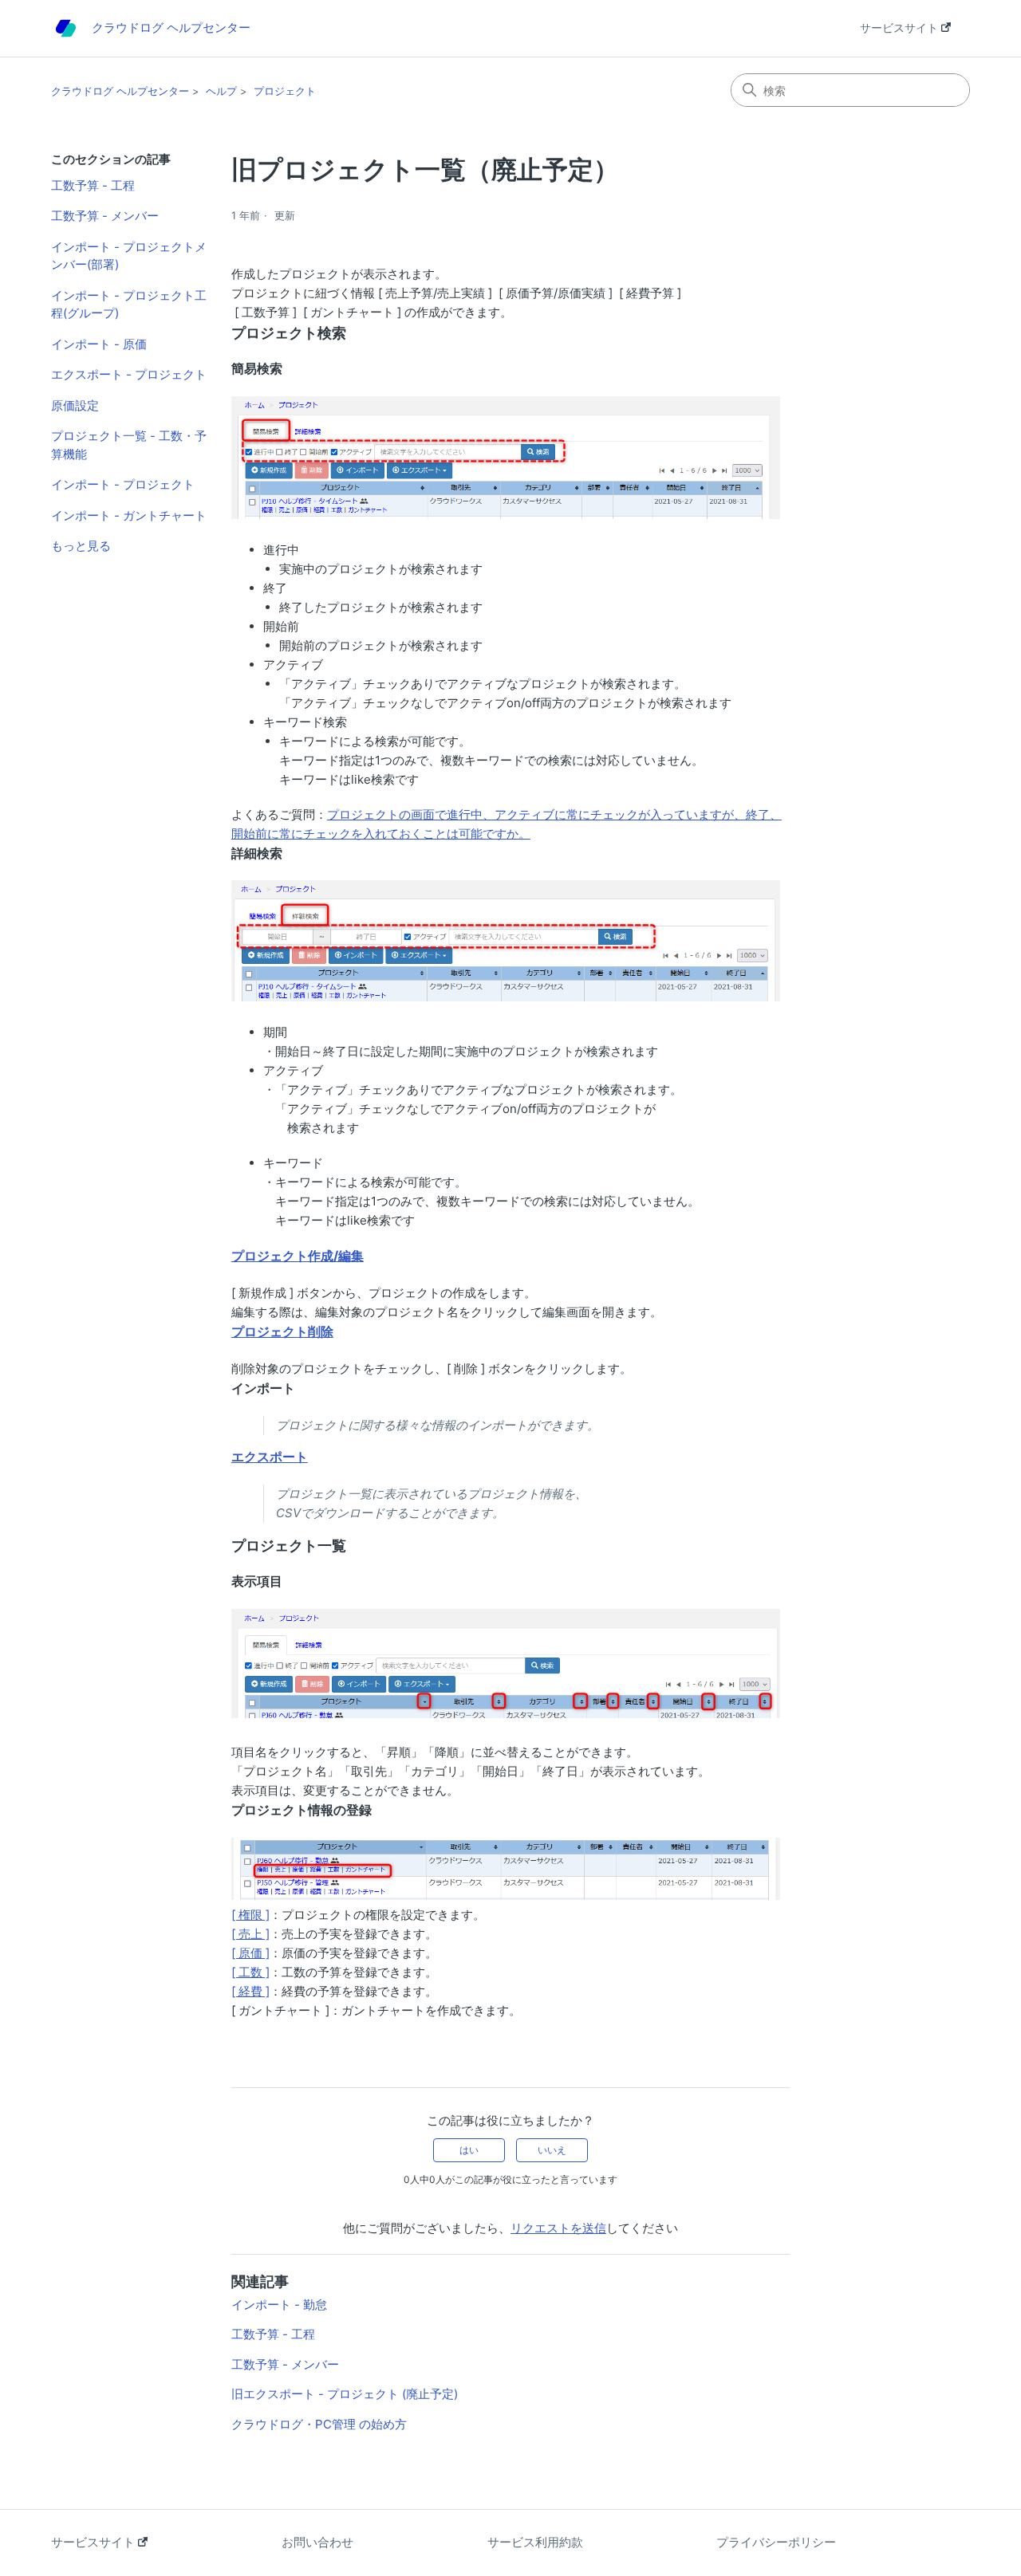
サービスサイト (901, 28)
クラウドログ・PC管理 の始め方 (319, 2424)
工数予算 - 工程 (93, 185)
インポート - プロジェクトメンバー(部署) (129, 256)
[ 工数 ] (250, 1972)
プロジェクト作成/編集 (298, 1256)
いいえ (552, 2150)
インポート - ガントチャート (129, 515)
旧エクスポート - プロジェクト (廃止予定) (345, 2394)
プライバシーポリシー (776, 2542)
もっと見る (81, 546)
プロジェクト (285, 91)
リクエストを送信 (558, 2228)
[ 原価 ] (250, 1953)
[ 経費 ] (250, 1991)
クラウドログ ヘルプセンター (120, 91)
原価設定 (75, 405)
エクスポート (270, 1457)
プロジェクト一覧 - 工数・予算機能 (129, 445)
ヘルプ (221, 91)
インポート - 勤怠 (279, 2305)
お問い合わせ (317, 2542)
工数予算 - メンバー (105, 216)
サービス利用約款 (535, 2542)
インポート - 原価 (99, 344)
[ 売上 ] (250, 1934)
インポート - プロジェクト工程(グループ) (129, 305)
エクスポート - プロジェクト (129, 374)
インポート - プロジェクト (123, 484)
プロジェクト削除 (282, 1331)
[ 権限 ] (250, 1915)
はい (469, 2150)
